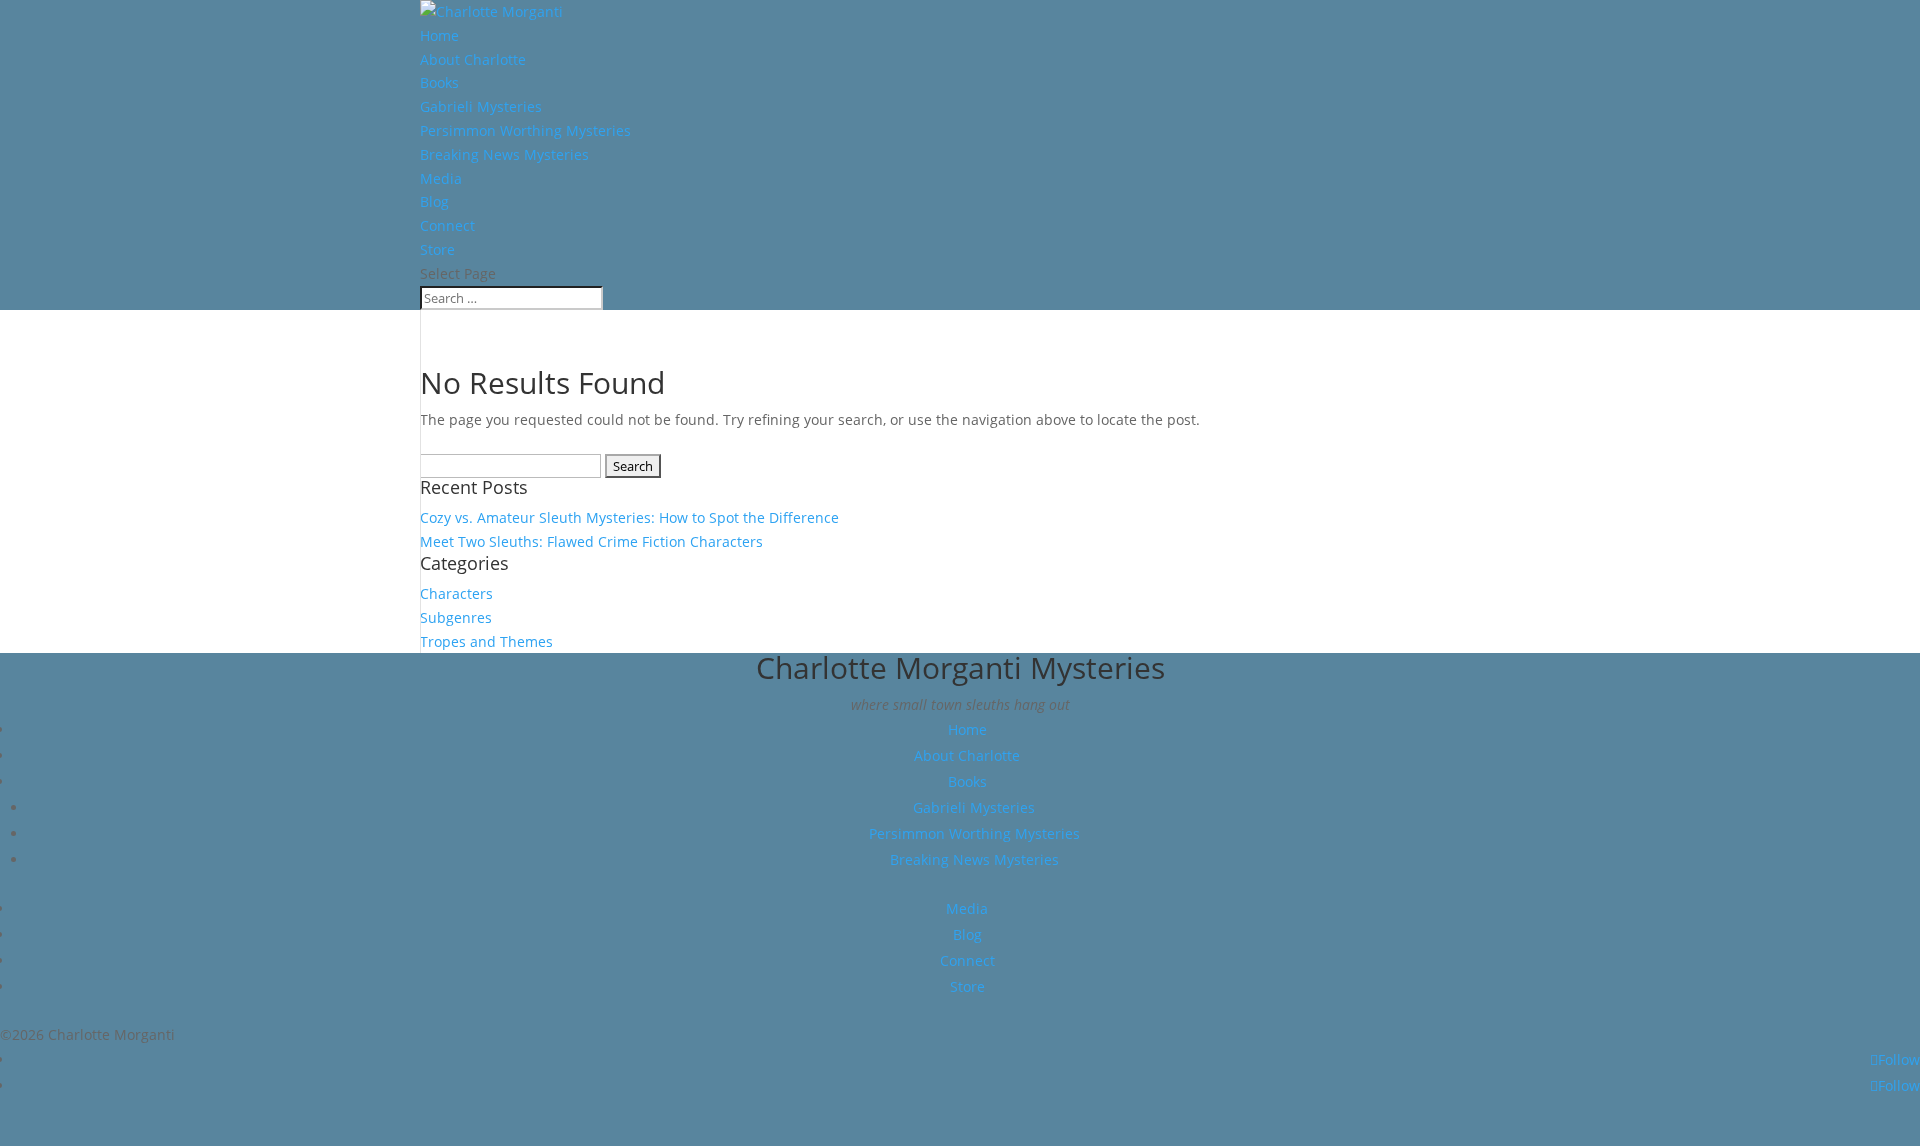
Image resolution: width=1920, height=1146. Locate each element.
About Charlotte (473, 59)
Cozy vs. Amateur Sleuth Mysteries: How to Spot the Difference (629, 517)
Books (439, 82)
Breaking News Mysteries (504, 154)
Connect (447, 225)
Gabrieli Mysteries (481, 106)
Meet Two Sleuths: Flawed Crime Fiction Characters (591, 541)
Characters (456, 593)
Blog (434, 201)
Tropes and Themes (486, 641)
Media (441, 178)
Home (439, 35)
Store (437, 249)
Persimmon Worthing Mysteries (525, 130)
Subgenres (456, 617)
